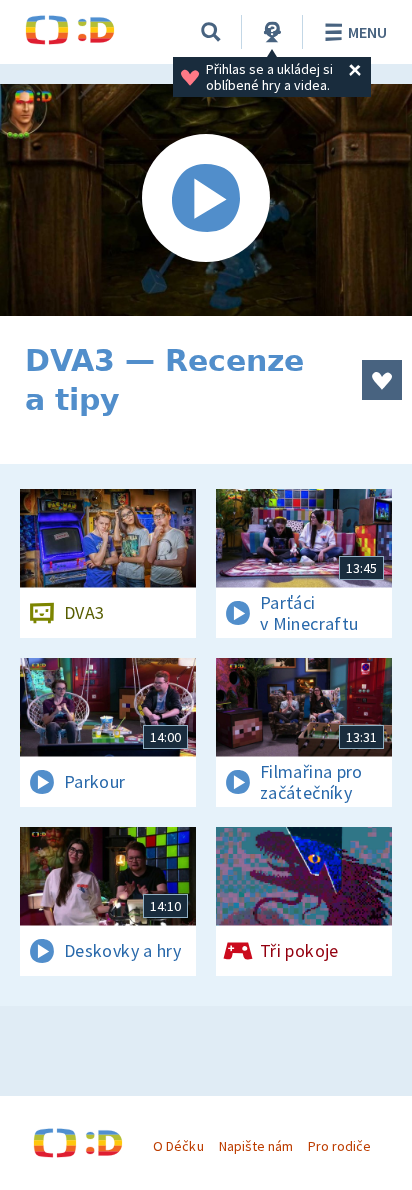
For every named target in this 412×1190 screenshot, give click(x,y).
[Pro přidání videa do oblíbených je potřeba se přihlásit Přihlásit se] (382, 380)
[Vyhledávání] (211, 32)
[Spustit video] (206, 200)
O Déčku (178, 1146)
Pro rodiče (339, 1146)
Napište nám (256, 1146)
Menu (367, 32)
